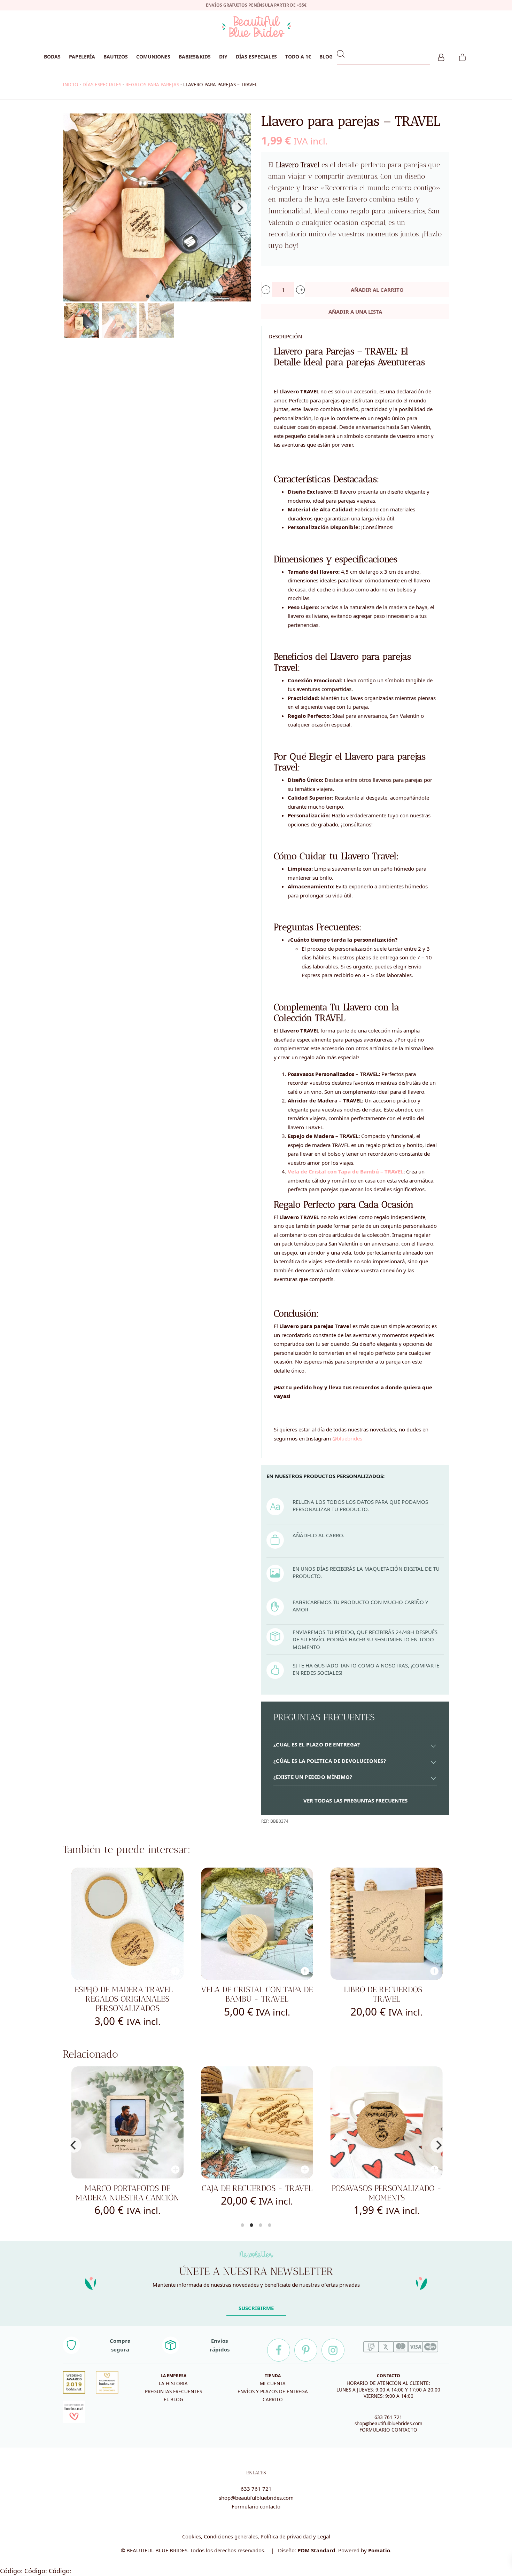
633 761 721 (388, 2417)
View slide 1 (148, 296)
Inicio (71, 85)
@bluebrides (347, 1438)
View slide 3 (166, 296)
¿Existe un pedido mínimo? (313, 1777)
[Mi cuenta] (441, 56)
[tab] (355, 1745)
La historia (173, 2383)
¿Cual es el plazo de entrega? (317, 1744)
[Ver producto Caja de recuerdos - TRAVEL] (127, 2122)
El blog (173, 2400)
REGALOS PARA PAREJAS (152, 85)
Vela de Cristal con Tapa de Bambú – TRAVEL (346, 1171)
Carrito (273, 2400)
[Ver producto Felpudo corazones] (387, 2122)
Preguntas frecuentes (173, 2392)
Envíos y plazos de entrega (273, 2392)
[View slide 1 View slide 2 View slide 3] (157, 207)
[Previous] (74, 2145)
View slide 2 (157, 296)
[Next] (240, 207)
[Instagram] (333, 2350)
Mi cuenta (273, 2383)
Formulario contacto (256, 2506)
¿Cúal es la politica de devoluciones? (330, 1761)
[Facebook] (279, 2350)
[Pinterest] (306, 2350)
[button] (266, 290)
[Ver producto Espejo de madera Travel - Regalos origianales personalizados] (127, 1924)
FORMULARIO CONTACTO (388, 2430)
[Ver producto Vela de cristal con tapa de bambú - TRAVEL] (257, 1924)
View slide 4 (270, 2225)
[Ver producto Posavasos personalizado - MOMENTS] (257, 2122)
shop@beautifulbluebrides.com (389, 2424)
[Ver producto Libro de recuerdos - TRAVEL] (387, 1924)
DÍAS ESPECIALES (102, 85)
